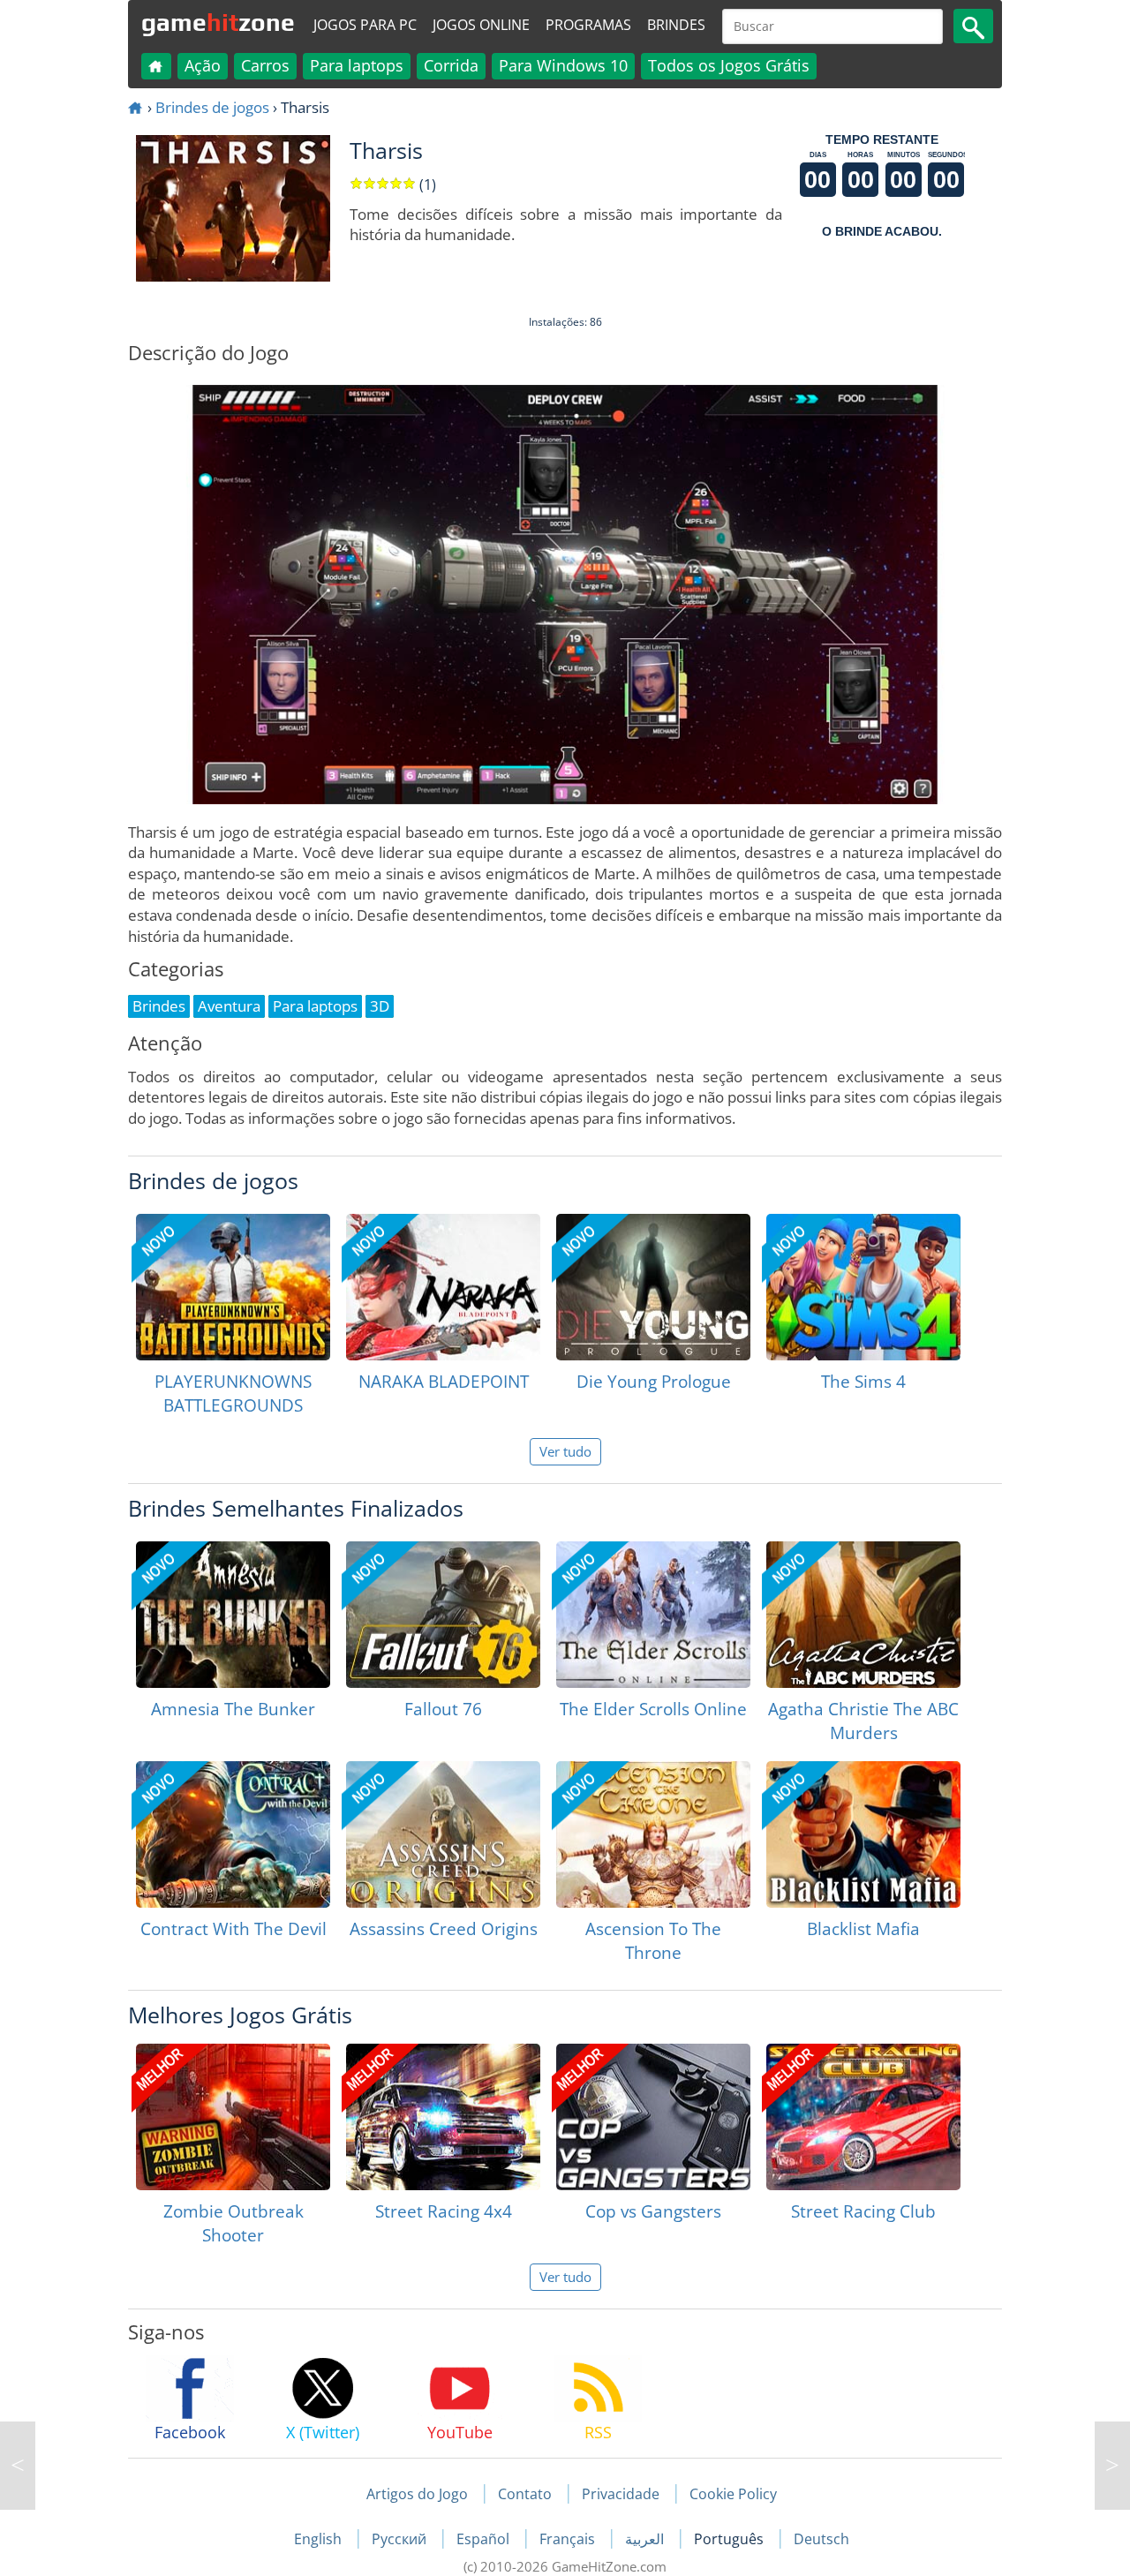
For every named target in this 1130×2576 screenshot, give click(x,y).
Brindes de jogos (212, 107)
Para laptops (357, 65)
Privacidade (621, 2494)
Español (485, 2539)
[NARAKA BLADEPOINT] (443, 1287)
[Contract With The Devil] (233, 1834)
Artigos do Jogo (417, 2494)
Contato (525, 2494)
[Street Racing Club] (863, 2117)
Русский (401, 2539)
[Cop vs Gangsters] (653, 2117)
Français (569, 2539)
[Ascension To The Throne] (653, 1834)
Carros (265, 65)
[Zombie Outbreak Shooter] (233, 2117)
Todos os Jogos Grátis (729, 65)
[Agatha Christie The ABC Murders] (863, 1615)
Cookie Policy (733, 2494)
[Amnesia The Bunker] (233, 1615)
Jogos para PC (365, 25)
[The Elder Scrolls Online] (653, 1615)
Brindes (676, 25)
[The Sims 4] (863, 1287)
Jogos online (481, 25)
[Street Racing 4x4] (443, 2117)
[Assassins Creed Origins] (443, 1834)
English (320, 2539)
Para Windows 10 (563, 65)
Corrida (451, 65)
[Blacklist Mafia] (863, 1834)
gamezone (218, 22)
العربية (646, 2539)
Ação (203, 65)
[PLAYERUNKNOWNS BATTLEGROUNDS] (233, 1287)
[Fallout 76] (443, 1615)
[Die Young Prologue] (653, 1287)
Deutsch (821, 2539)
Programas (588, 25)
